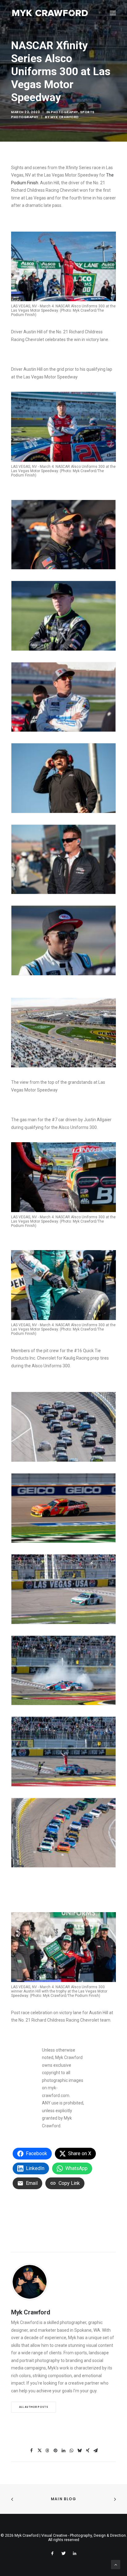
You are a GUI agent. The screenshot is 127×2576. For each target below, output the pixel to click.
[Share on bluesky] (80, 2450)
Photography (65, 112)
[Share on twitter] (39, 2450)
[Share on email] (96, 2450)
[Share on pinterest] (55, 2450)
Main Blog (63, 2499)
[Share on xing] (88, 2450)
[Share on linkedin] (63, 2450)
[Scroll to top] (116, 2564)
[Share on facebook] (31, 2450)
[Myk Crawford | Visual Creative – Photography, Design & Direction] (50, 13)
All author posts (34, 2407)
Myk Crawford (65, 117)
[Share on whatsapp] (72, 2450)
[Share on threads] (47, 2450)
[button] (113, 13)
